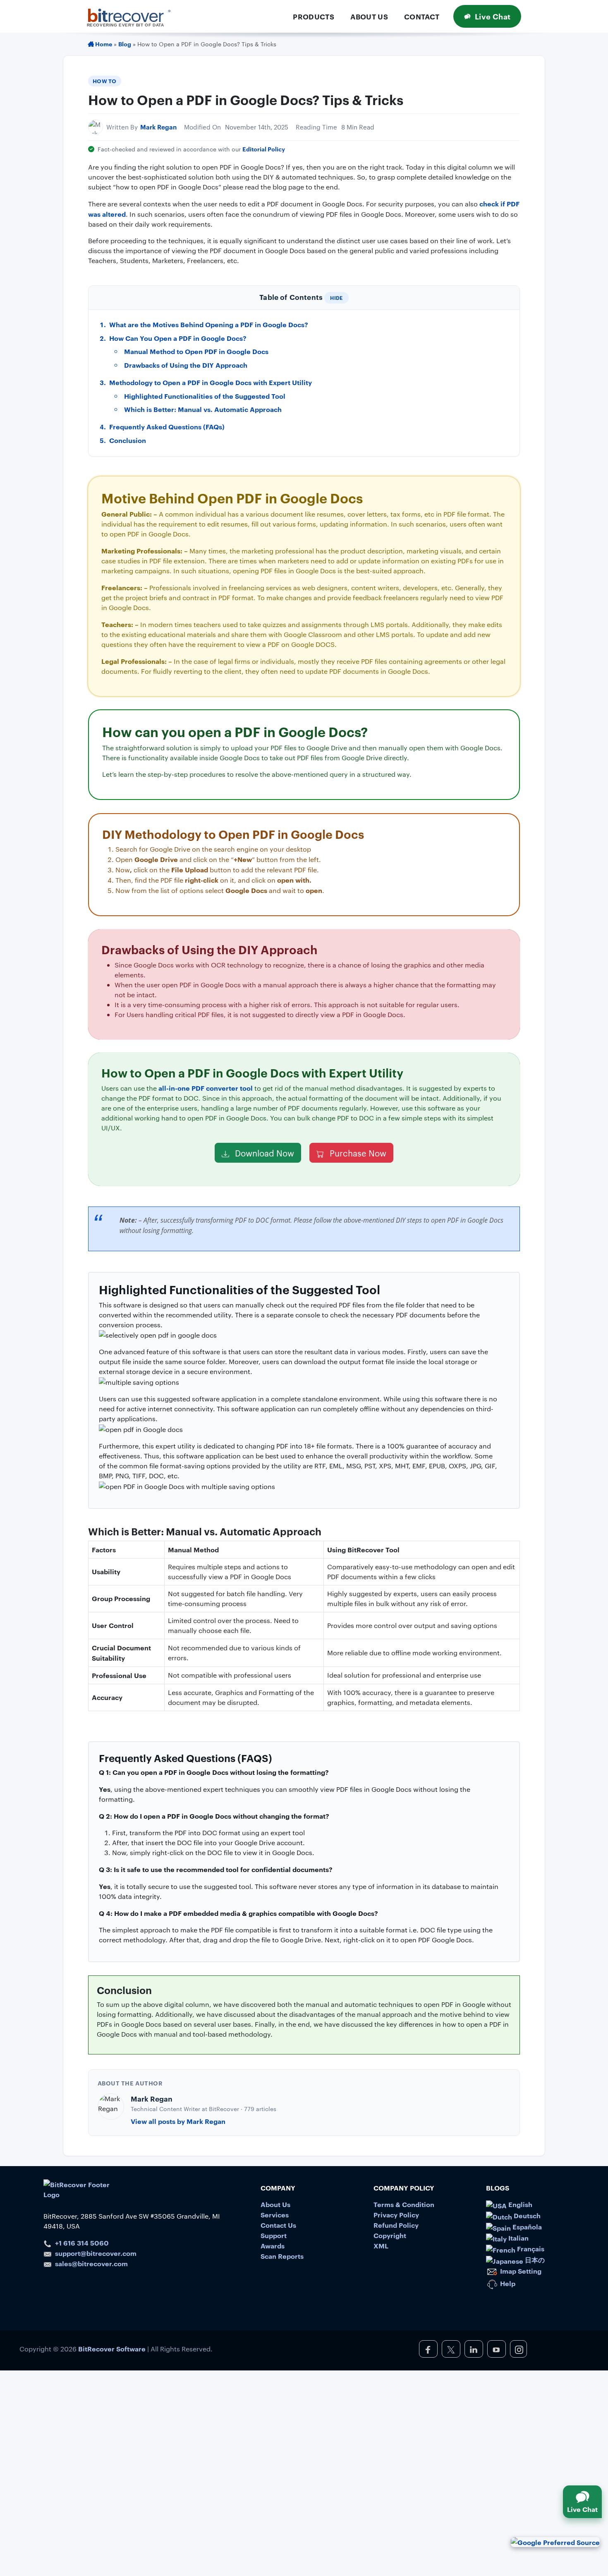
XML (381, 2246)
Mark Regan (158, 127)
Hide (336, 298)
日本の (534, 2260)
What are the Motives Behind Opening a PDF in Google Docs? (209, 324)
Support (274, 2235)
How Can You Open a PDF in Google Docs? (178, 338)
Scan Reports (282, 2256)
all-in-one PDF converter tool (206, 1088)
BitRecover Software (112, 2349)
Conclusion (128, 440)
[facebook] (428, 2349)
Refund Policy (396, 2225)
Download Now (263, 1153)
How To (105, 81)
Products (314, 16)
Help (507, 2283)
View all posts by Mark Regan (178, 2121)
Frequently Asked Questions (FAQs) (167, 426)
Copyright (390, 2235)
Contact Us (278, 2225)
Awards (273, 2246)
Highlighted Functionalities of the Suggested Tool (205, 396)
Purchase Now (357, 1153)
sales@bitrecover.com (91, 2263)
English (519, 2204)
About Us (369, 16)
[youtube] (497, 2349)
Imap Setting (520, 2271)
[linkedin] (474, 2349)
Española (526, 2226)
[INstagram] (518, 2349)
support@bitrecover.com (96, 2253)
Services (275, 2214)
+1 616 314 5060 (82, 2243)
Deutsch (526, 2215)
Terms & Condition (404, 2204)
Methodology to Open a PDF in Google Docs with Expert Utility (211, 382)
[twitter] (451, 2349)
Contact (422, 16)
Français (530, 2248)
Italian (518, 2238)
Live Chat (493, 16)
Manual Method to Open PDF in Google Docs (196, 351)
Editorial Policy (264, 149)
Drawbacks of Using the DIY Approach (186, 365)
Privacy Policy (396, 2214)
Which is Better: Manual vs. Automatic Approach (203, 409)
